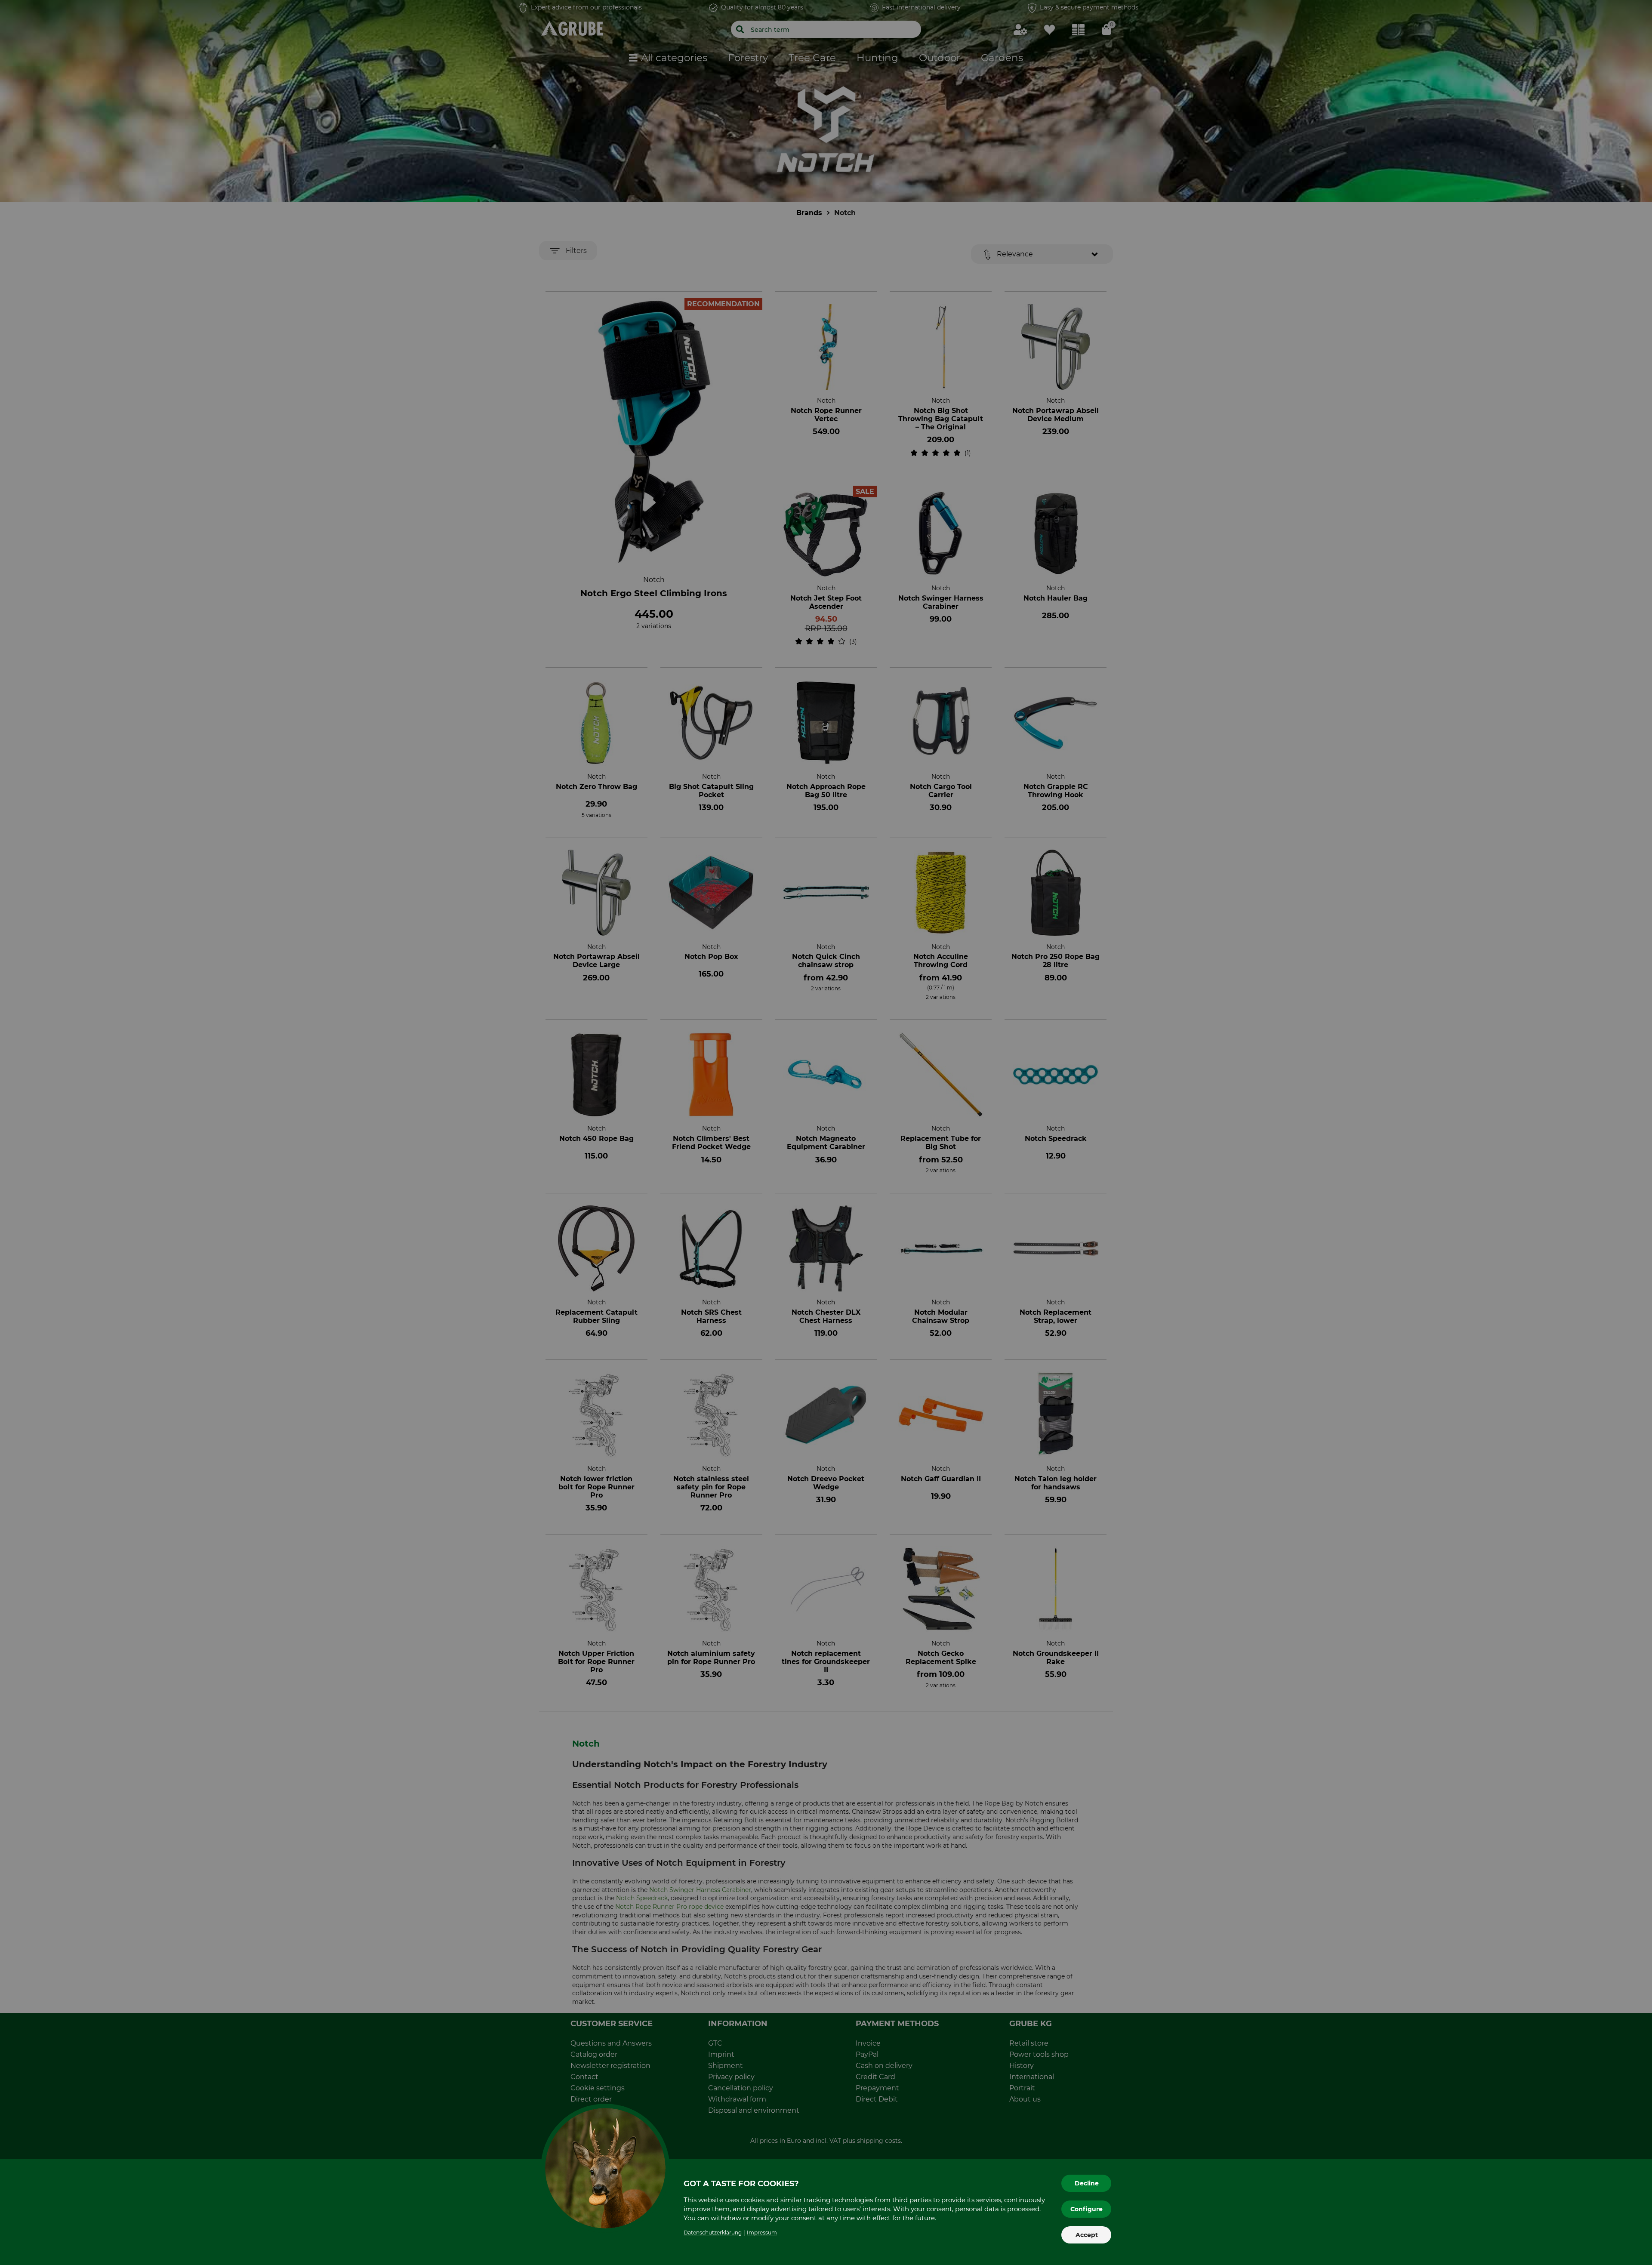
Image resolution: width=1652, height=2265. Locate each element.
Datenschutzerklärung (713, 2233)
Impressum (762, 2233)
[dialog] (826, 1132)
